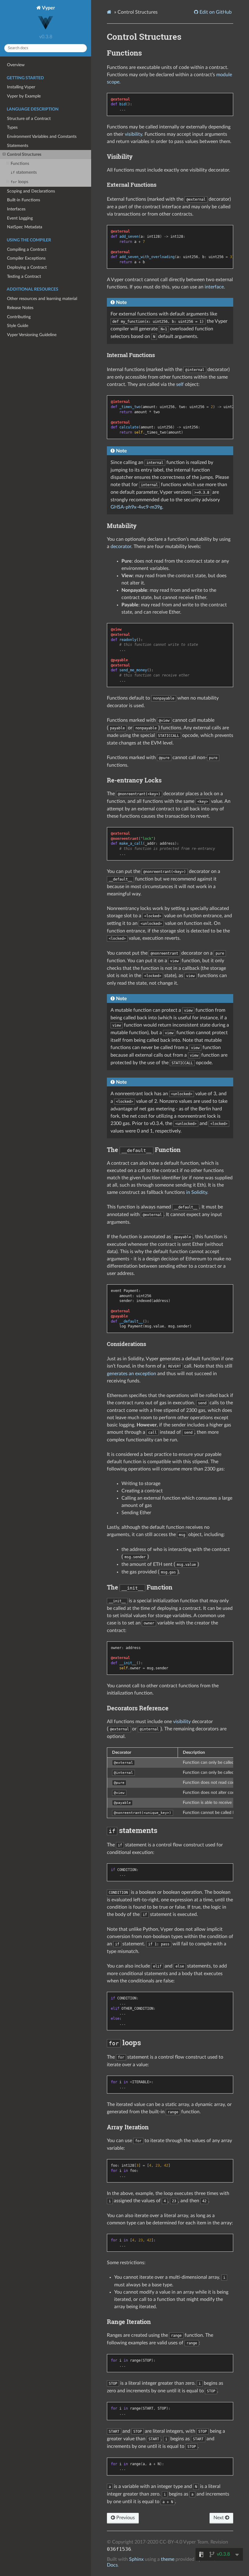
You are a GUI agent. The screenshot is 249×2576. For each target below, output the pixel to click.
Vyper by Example (24, 96)
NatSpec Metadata (25, 227)
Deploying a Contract (27, 267)
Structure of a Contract (29, 119)
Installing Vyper (21, 87)
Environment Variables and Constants (42, 136)
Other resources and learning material (42, 299)
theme (168, 2559)
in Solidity (197, 1192)
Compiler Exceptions (26, 258)
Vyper (48, 8)
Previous (125, 2518)
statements (24, 172)
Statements (18, 146)
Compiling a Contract (27, 249)
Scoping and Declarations (31, 191)
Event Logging (20, 218)
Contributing (19, 317)
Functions (20, 164)
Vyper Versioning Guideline (32, 335)
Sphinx (136, 2559)
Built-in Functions (24, 200)
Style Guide (18, 326)
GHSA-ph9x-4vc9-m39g (136, 507)
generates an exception (131, 1374)
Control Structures (24, 154)
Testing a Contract (24, 276)
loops (19, 182)
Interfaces (16, 209)
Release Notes (20, 308)
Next (219, 2518)
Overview (16, 65)
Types (12, 127)
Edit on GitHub (215, 12)
